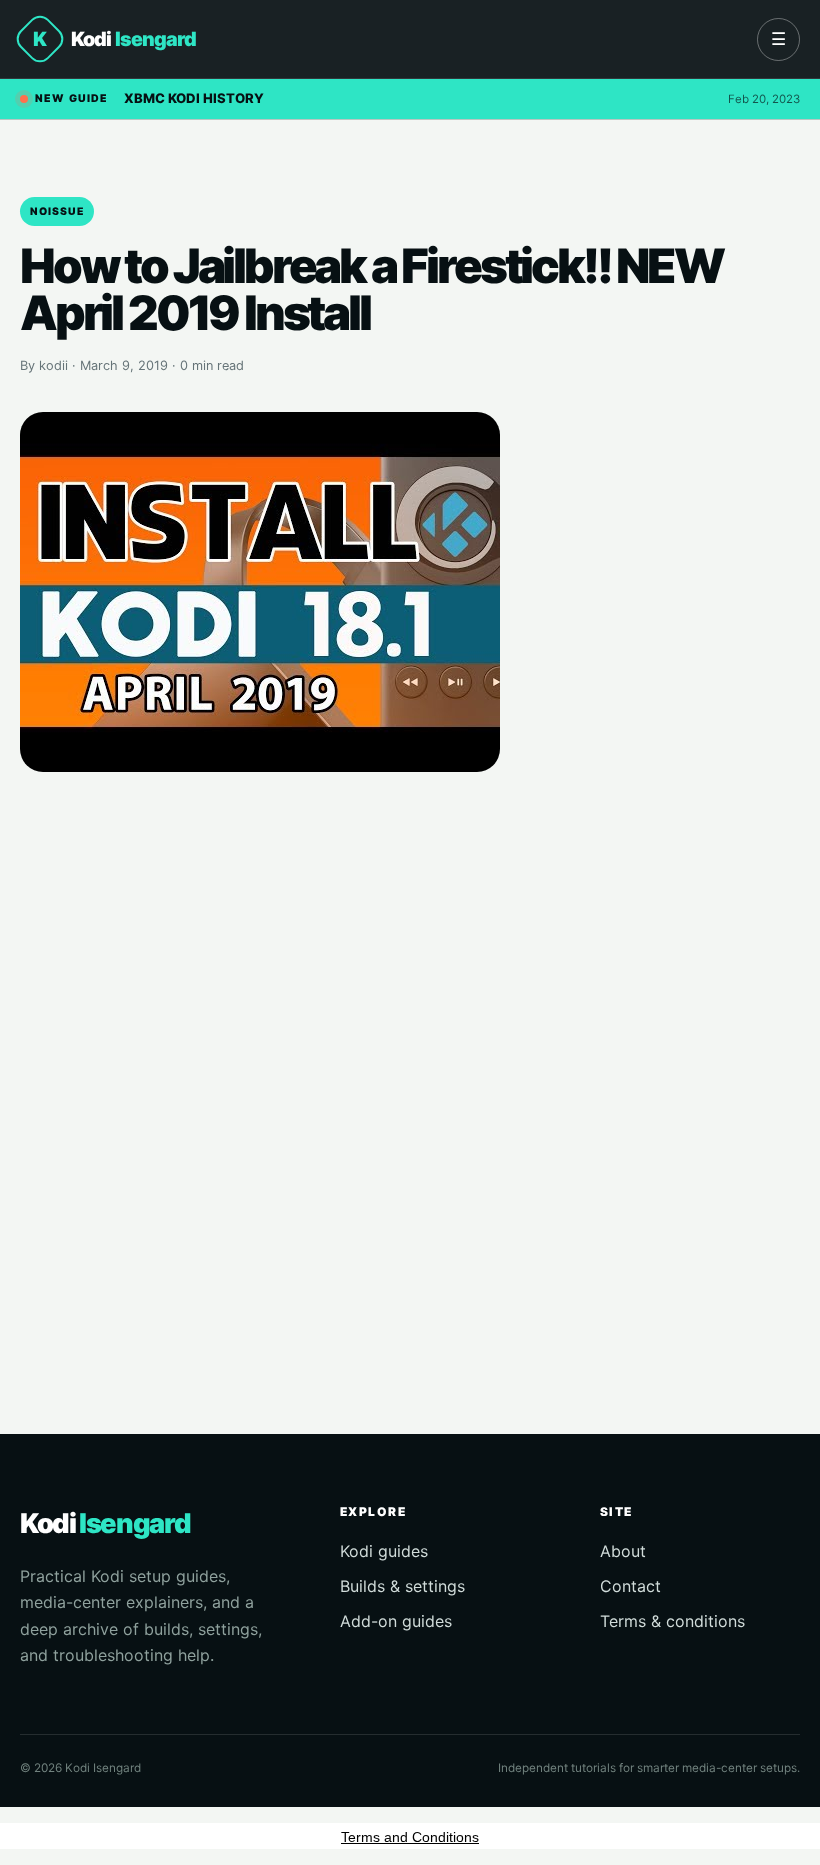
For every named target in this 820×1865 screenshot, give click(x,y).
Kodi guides (384, 1551)
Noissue (57, 211)
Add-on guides (396, 1621)
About (623, 1551)
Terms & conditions (672, 1621)
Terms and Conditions (410, 1837)
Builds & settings (402, 1586)
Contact (630, 1586)
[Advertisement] (410, 1074)
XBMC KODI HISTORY (194, 98)
